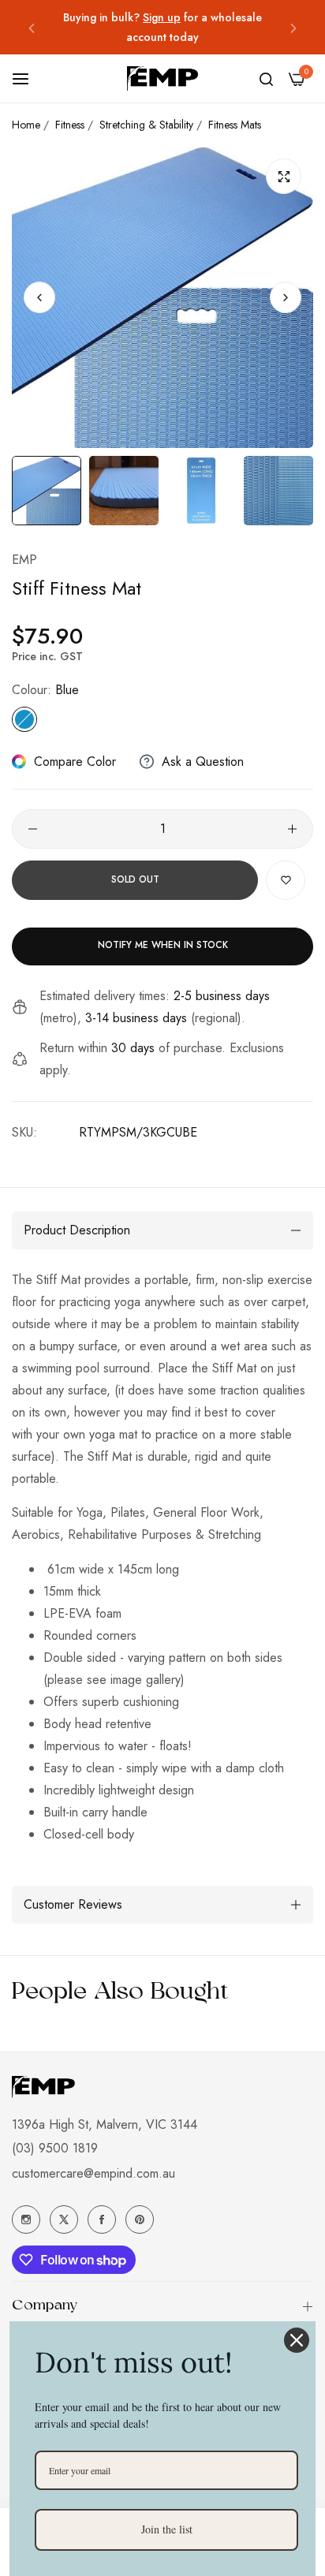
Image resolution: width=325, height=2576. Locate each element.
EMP (24, 560)
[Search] (266, 79)
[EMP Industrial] (162, 78)
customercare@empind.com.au (93, 2173)
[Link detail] (26, 2219)
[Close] (297, 2340)
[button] (32, 27)
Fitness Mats (235, 125)
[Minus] (33, 829)
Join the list (167, 2529)
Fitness (70, 125)
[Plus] (292, 829)
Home (26, 125)
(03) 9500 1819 (55, 2148)
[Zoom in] (284, 176)
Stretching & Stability (146, 125)
